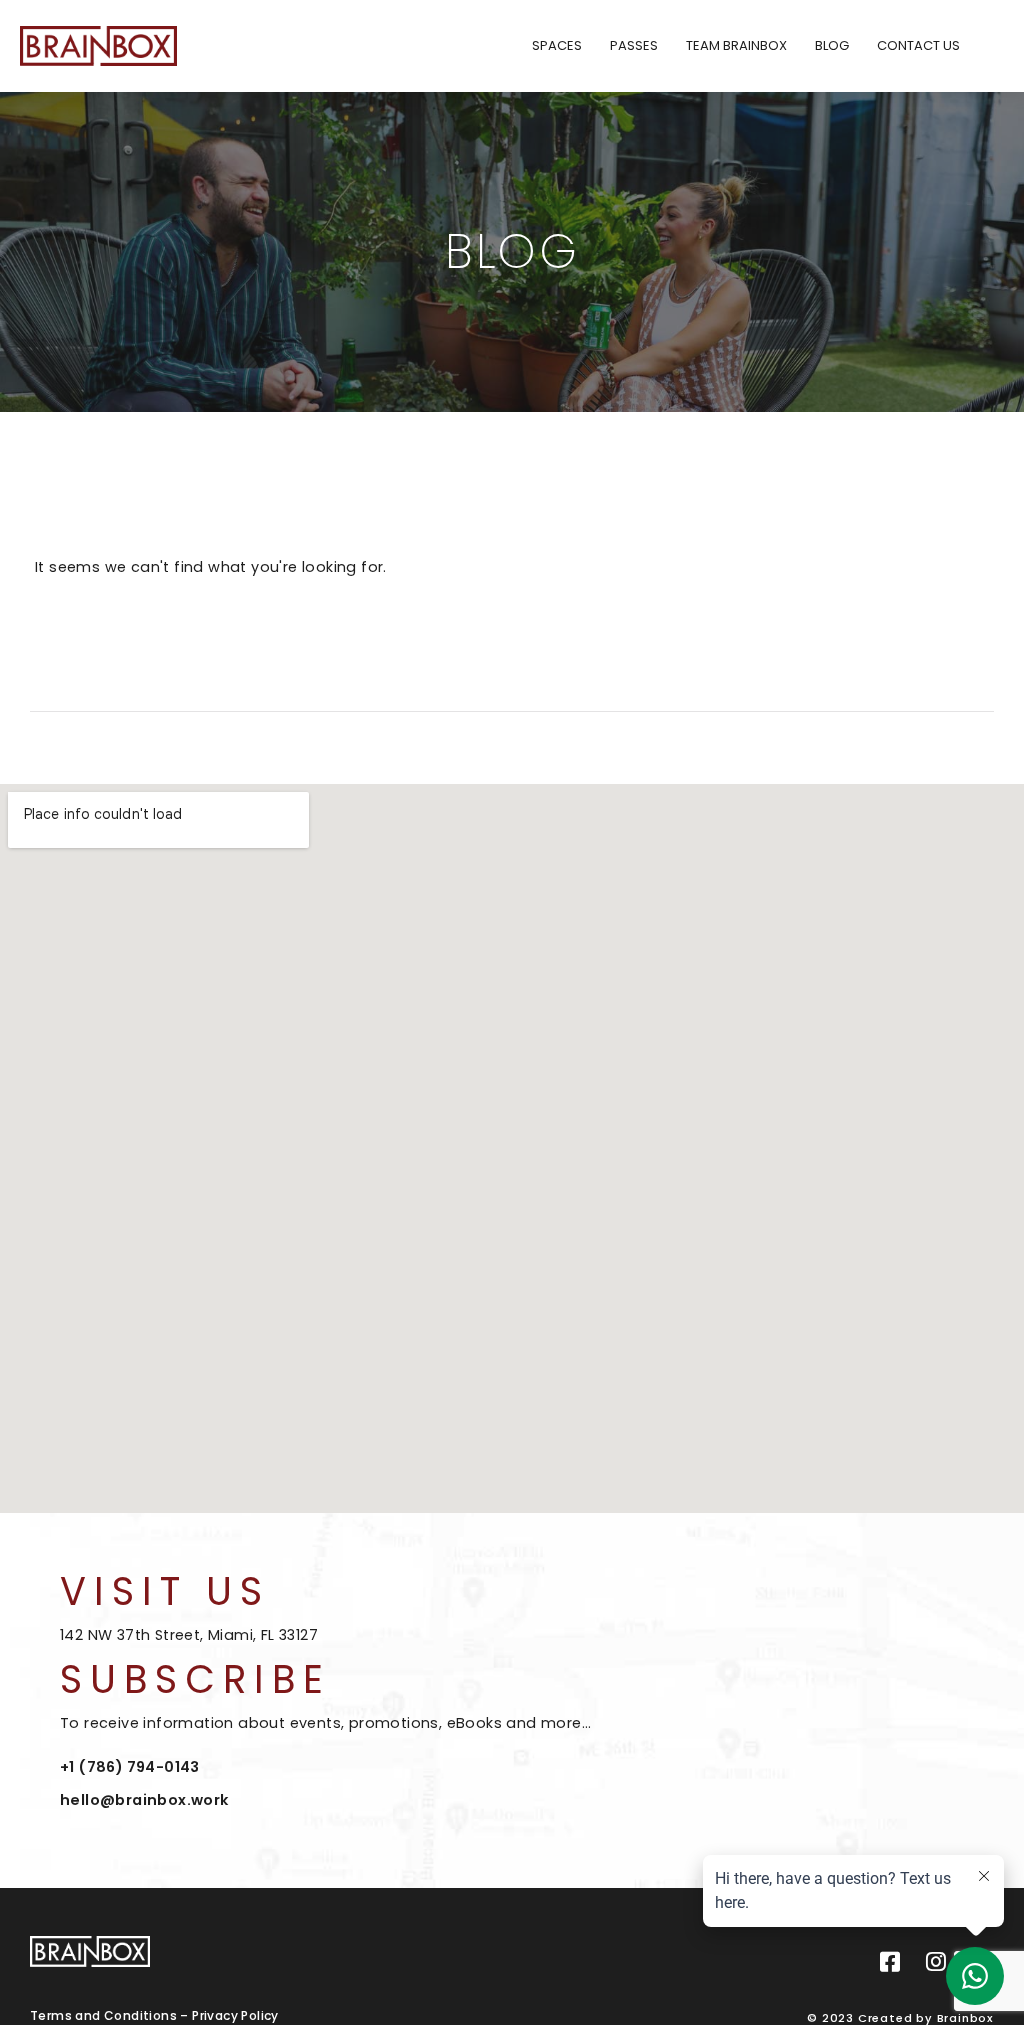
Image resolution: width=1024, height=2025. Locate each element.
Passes (634, 45)
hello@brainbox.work (144, 1800)
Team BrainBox (736, 45)
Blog (832, 45)
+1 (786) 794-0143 (130, 1767)
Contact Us (918, 45)
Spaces (557, 45)
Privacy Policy (235, 2015)
